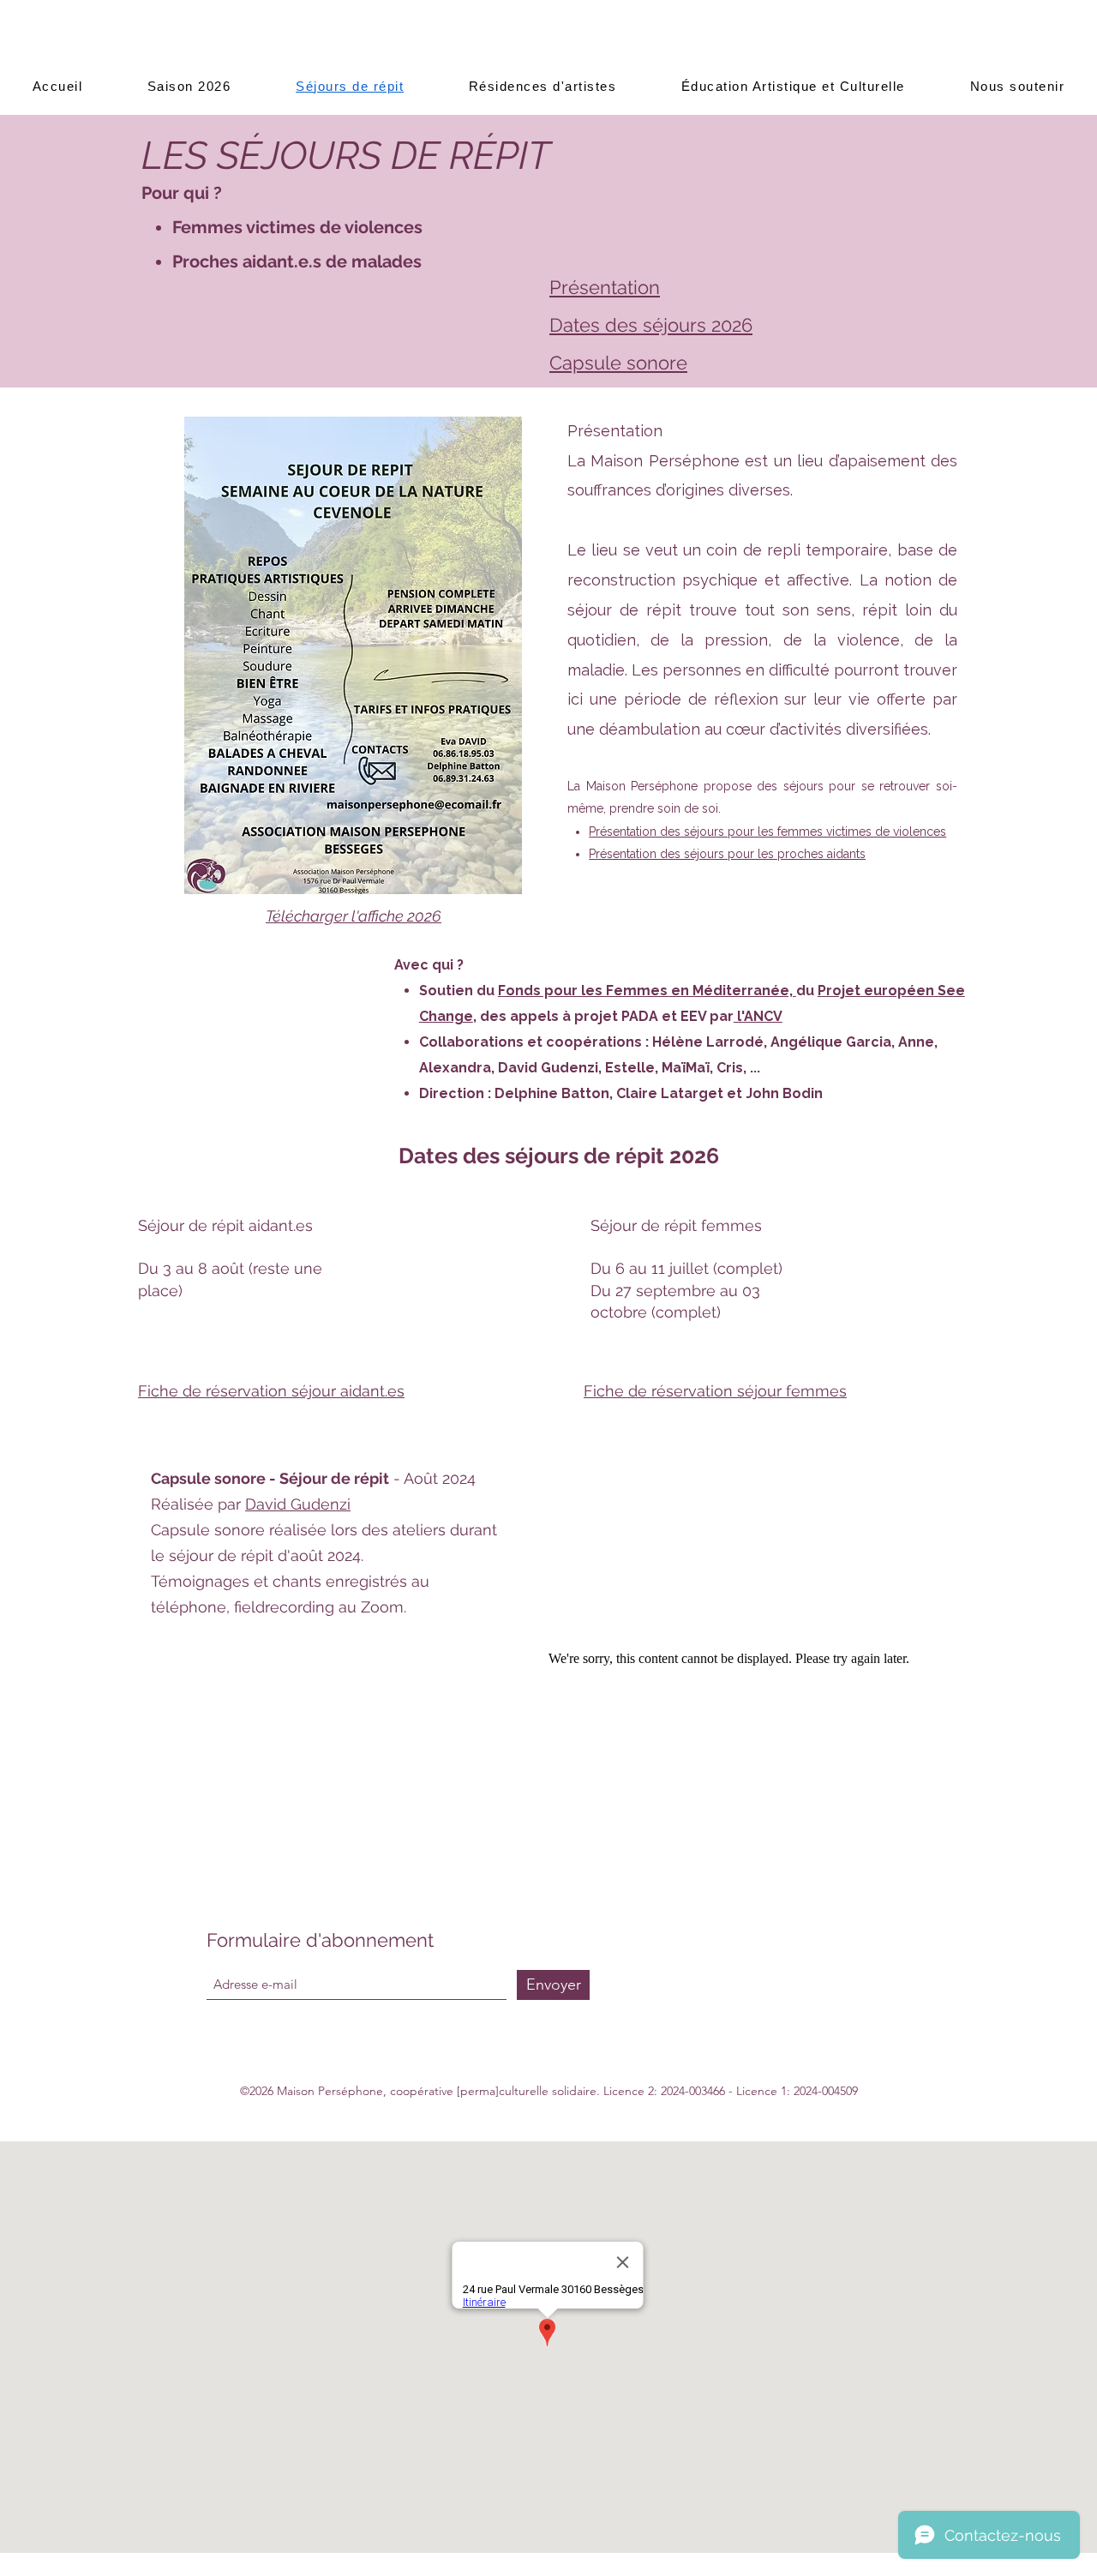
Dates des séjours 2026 (651, 325)
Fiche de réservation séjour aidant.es (271, 1391)
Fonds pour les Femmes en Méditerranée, (647, 991)
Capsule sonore (618, 363)
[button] (189, 86)
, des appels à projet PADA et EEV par (603, 1016)
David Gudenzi (298, 1504)
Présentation (605, 287)
